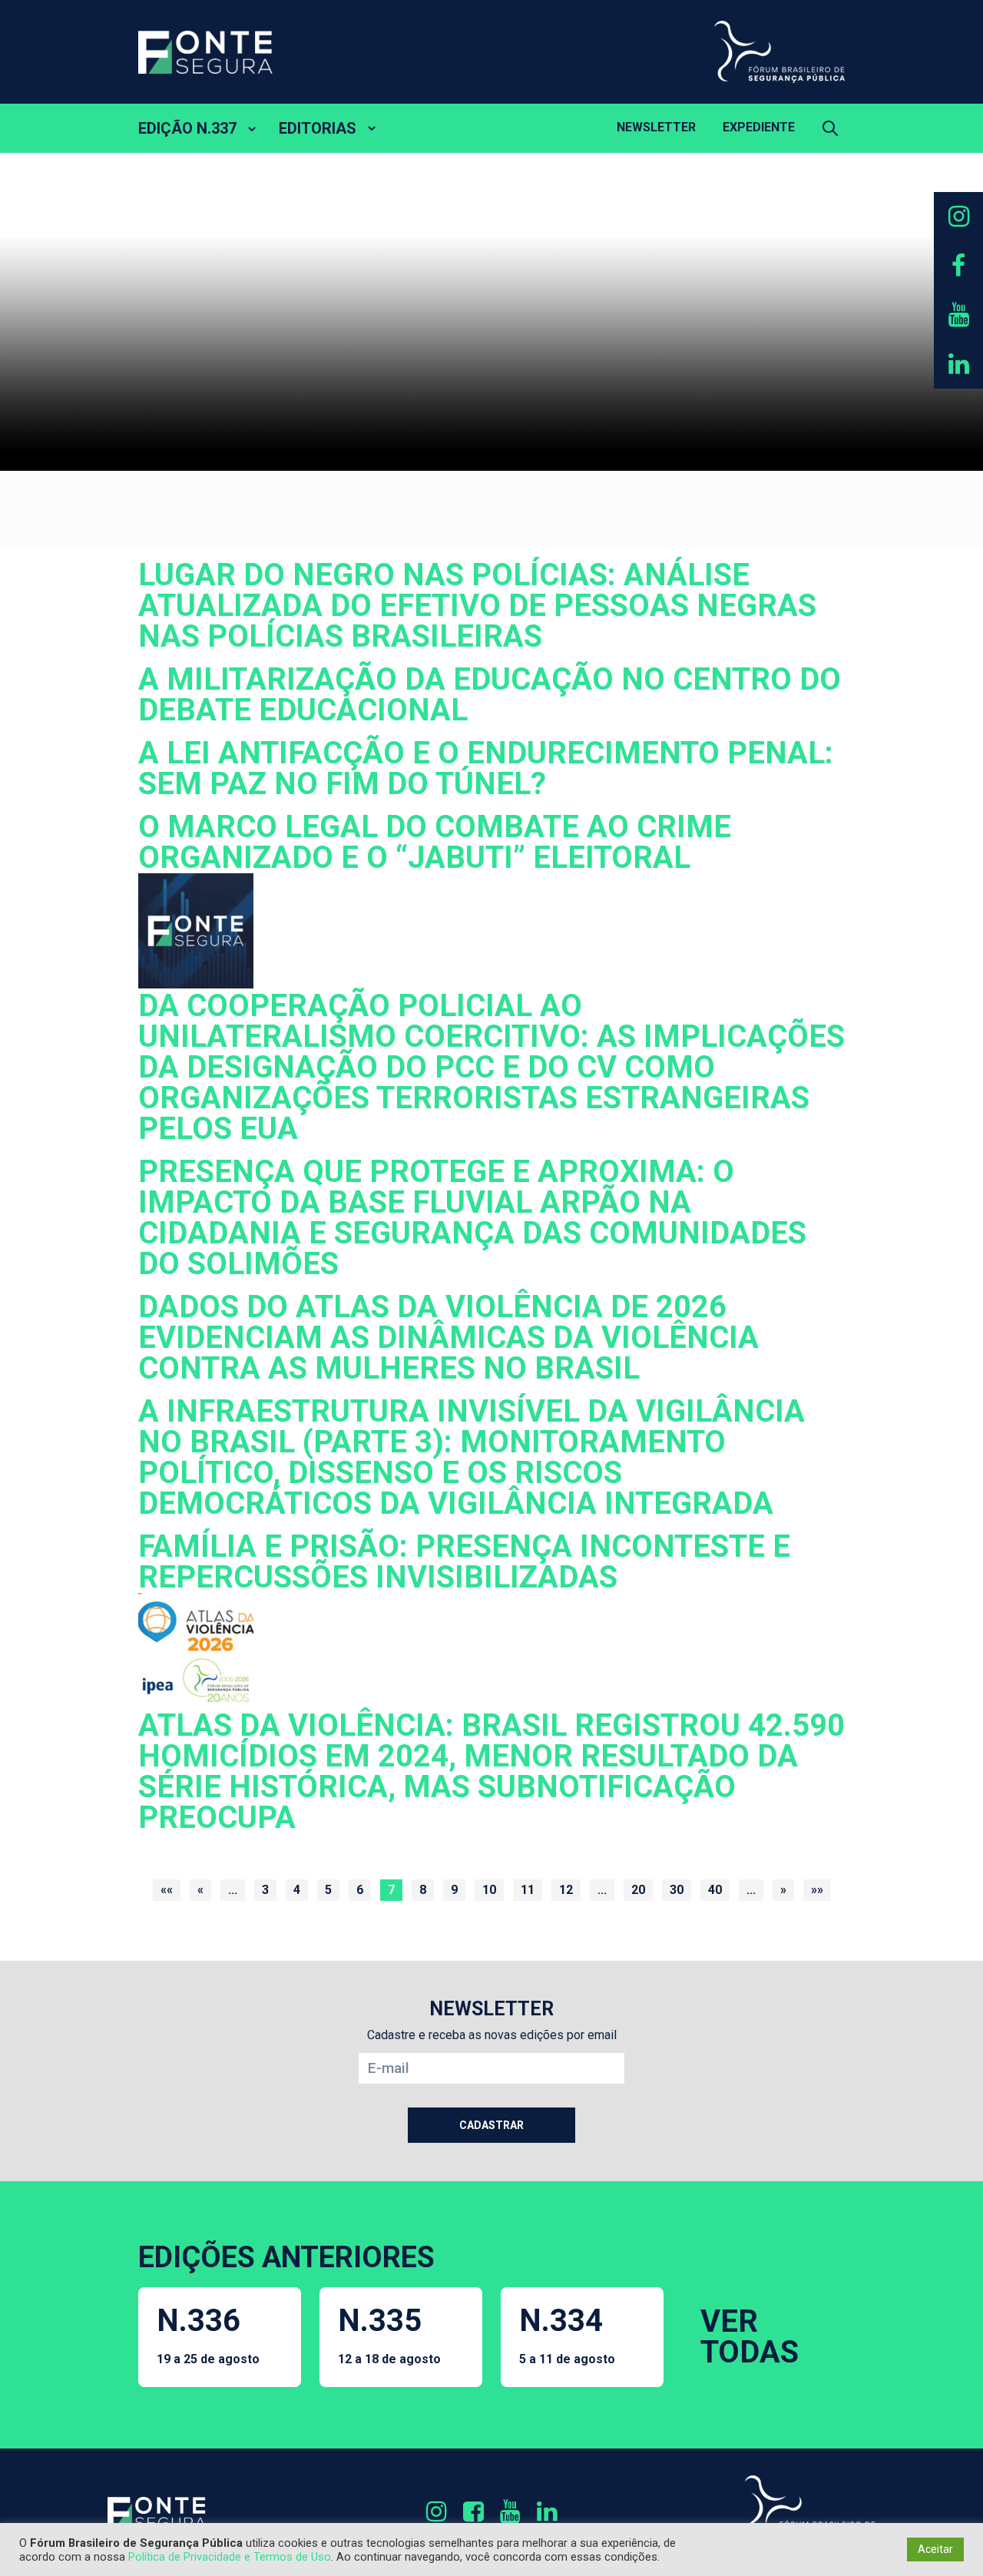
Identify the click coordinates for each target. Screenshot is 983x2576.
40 (715, 1890)
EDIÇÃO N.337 (187, 128)
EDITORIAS (318, 128)
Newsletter (656, 127)
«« (167, 1890)
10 (489, 1890)
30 (677, 1890)
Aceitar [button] (935, 2549)
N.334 (567, 2334)
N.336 (208, 2334)
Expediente (759, 127)
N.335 (389, 2334)
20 (638, 1890)
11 (528, 1890)
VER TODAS (750, 2337)
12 (566, 1890)
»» (817, 1890)
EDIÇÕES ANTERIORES (286, 2257)
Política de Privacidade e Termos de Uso (230, 2557)
